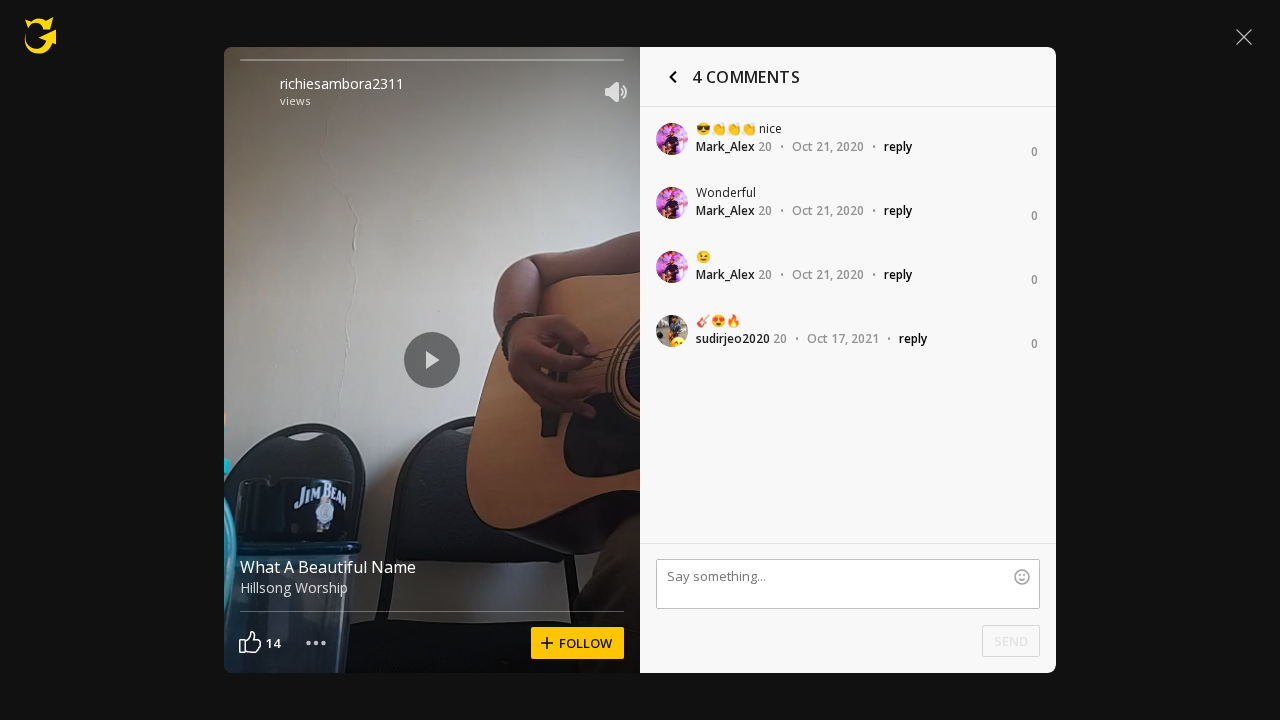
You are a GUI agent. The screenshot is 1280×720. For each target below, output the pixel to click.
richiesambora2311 (342, 83)
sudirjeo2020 (733, 338)
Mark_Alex (725, 146)
